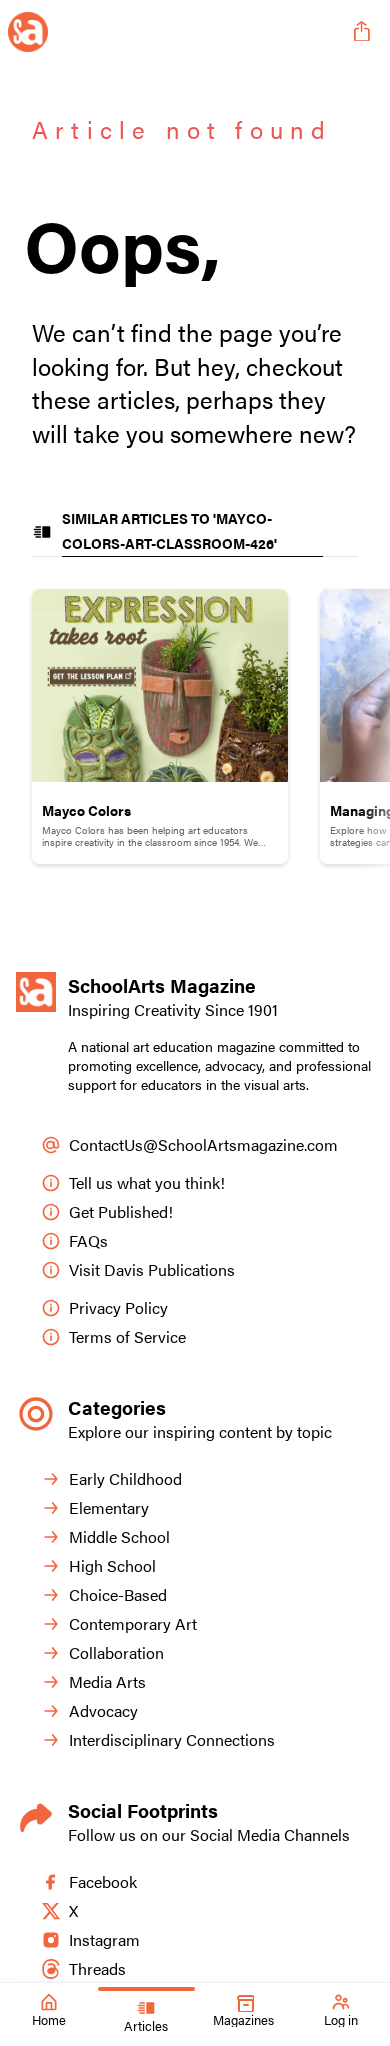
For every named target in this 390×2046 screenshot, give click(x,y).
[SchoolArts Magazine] (173, 32)
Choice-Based (118, 1594)
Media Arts (107, 1681)
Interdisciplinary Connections (172, 1739)
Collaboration (116, 1652)
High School (112, 1565)
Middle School (119, 1536)
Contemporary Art (133, 1623)
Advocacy (103, 1710)
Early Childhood (125, 1478)
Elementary (109, 1507)
